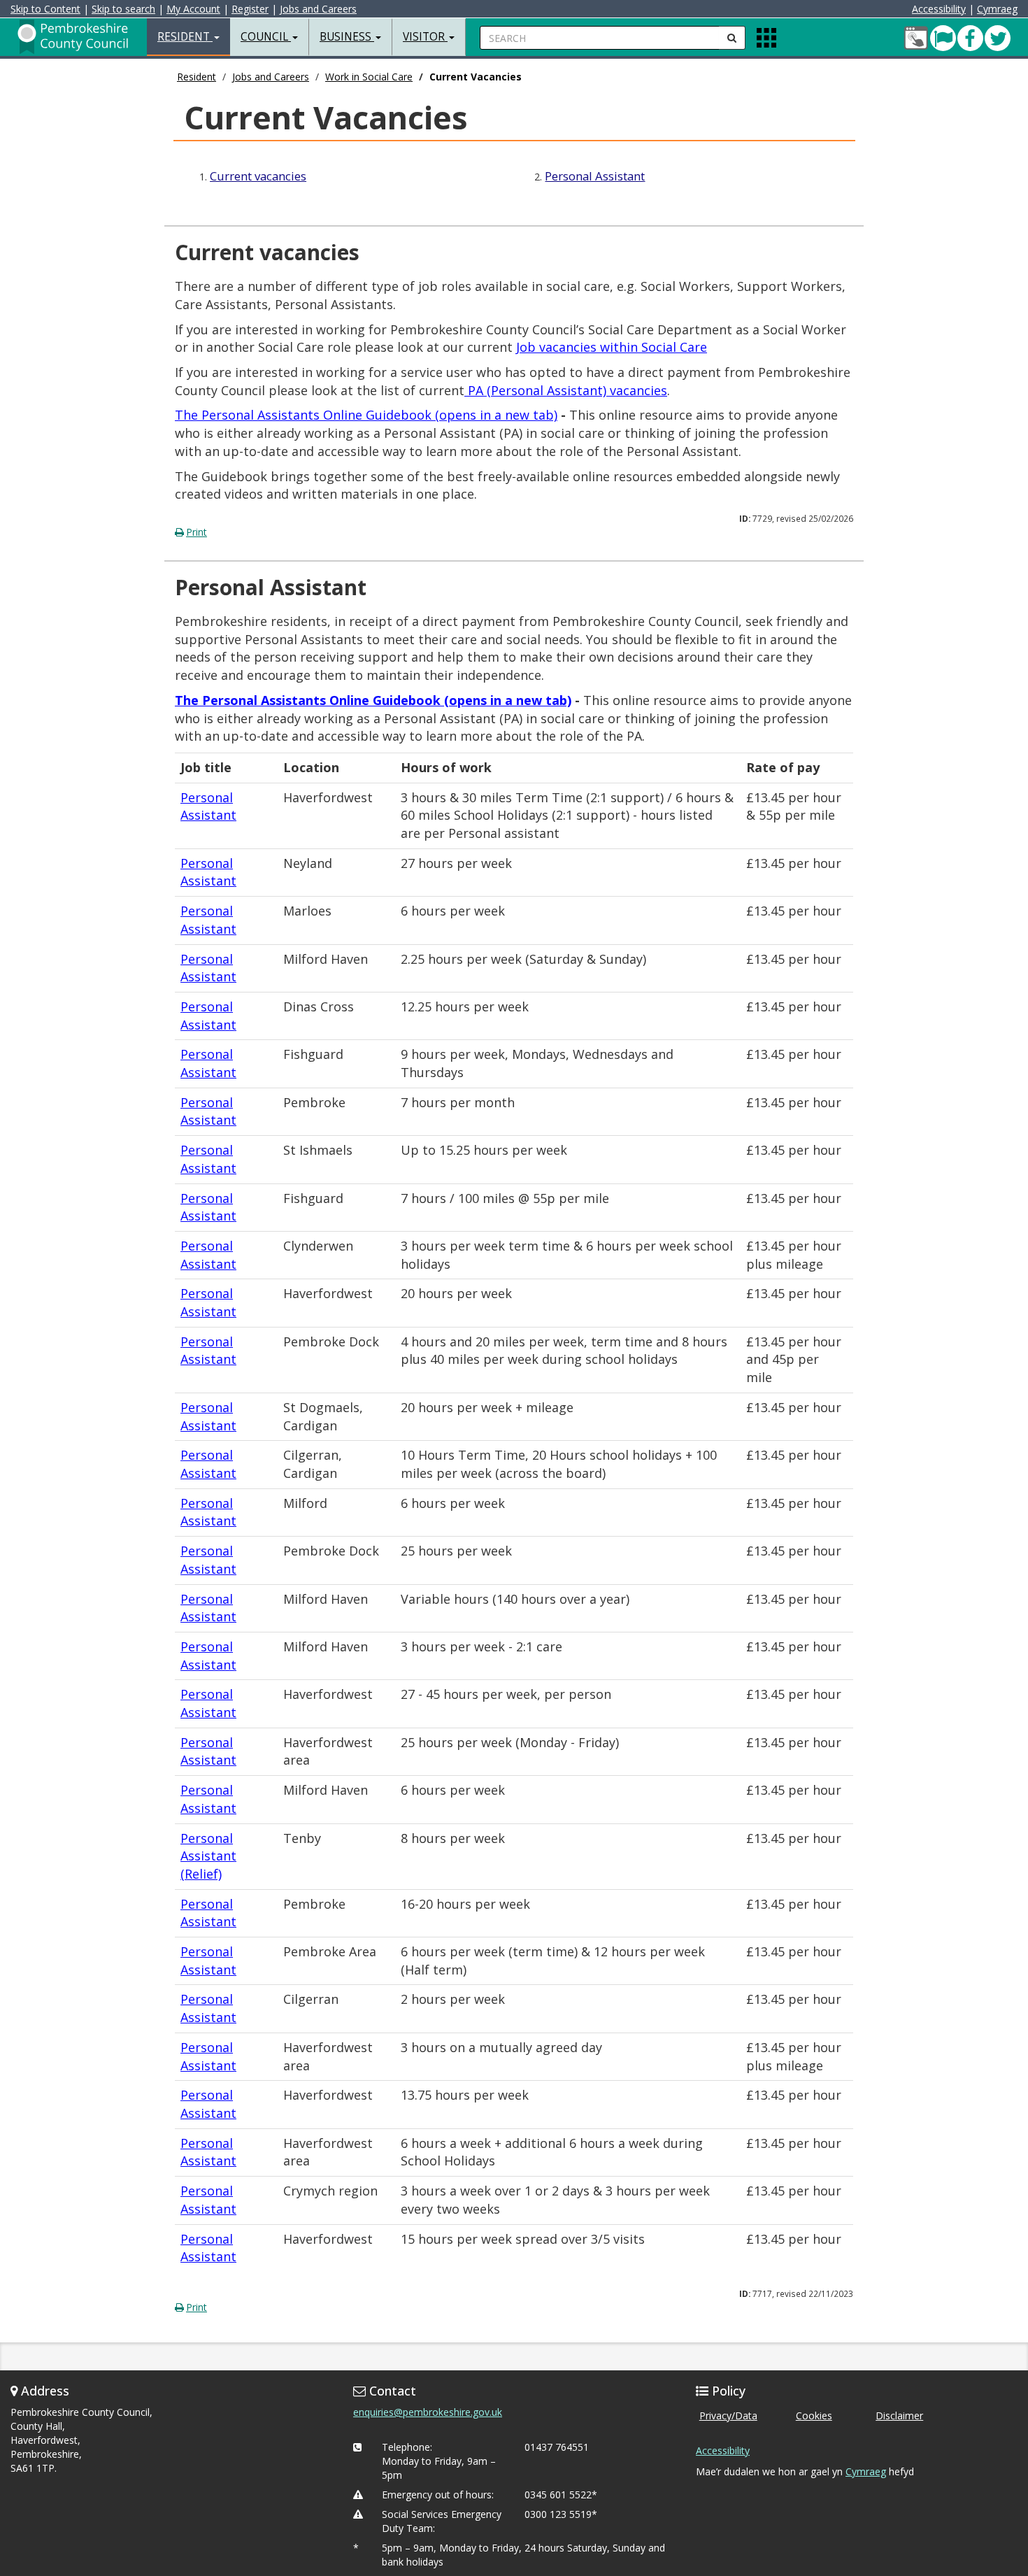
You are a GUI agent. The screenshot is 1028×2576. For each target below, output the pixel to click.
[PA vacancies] (466, 390)
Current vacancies (258, 176)
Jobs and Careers (318, 9)
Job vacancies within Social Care (612, 347)
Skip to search (123, 9)
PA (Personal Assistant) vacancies (567, 390)
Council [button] (266, 37)
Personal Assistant (595, 176)
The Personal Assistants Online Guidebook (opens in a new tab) (366, 415)
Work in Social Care (369, 77)
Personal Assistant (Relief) (208, 1856)
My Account (193, 9)
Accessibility (939, 9)
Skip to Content (45, 9)
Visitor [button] (425, 37)
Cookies (814, 2415)
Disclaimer (899, 2415)
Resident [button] (185, 37)
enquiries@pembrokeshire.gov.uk (428, 2412)
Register (250, 9)
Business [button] (347, 37)
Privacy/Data (728, 2415)
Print (197, 532)
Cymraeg (997, 9)
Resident (197, 77)
